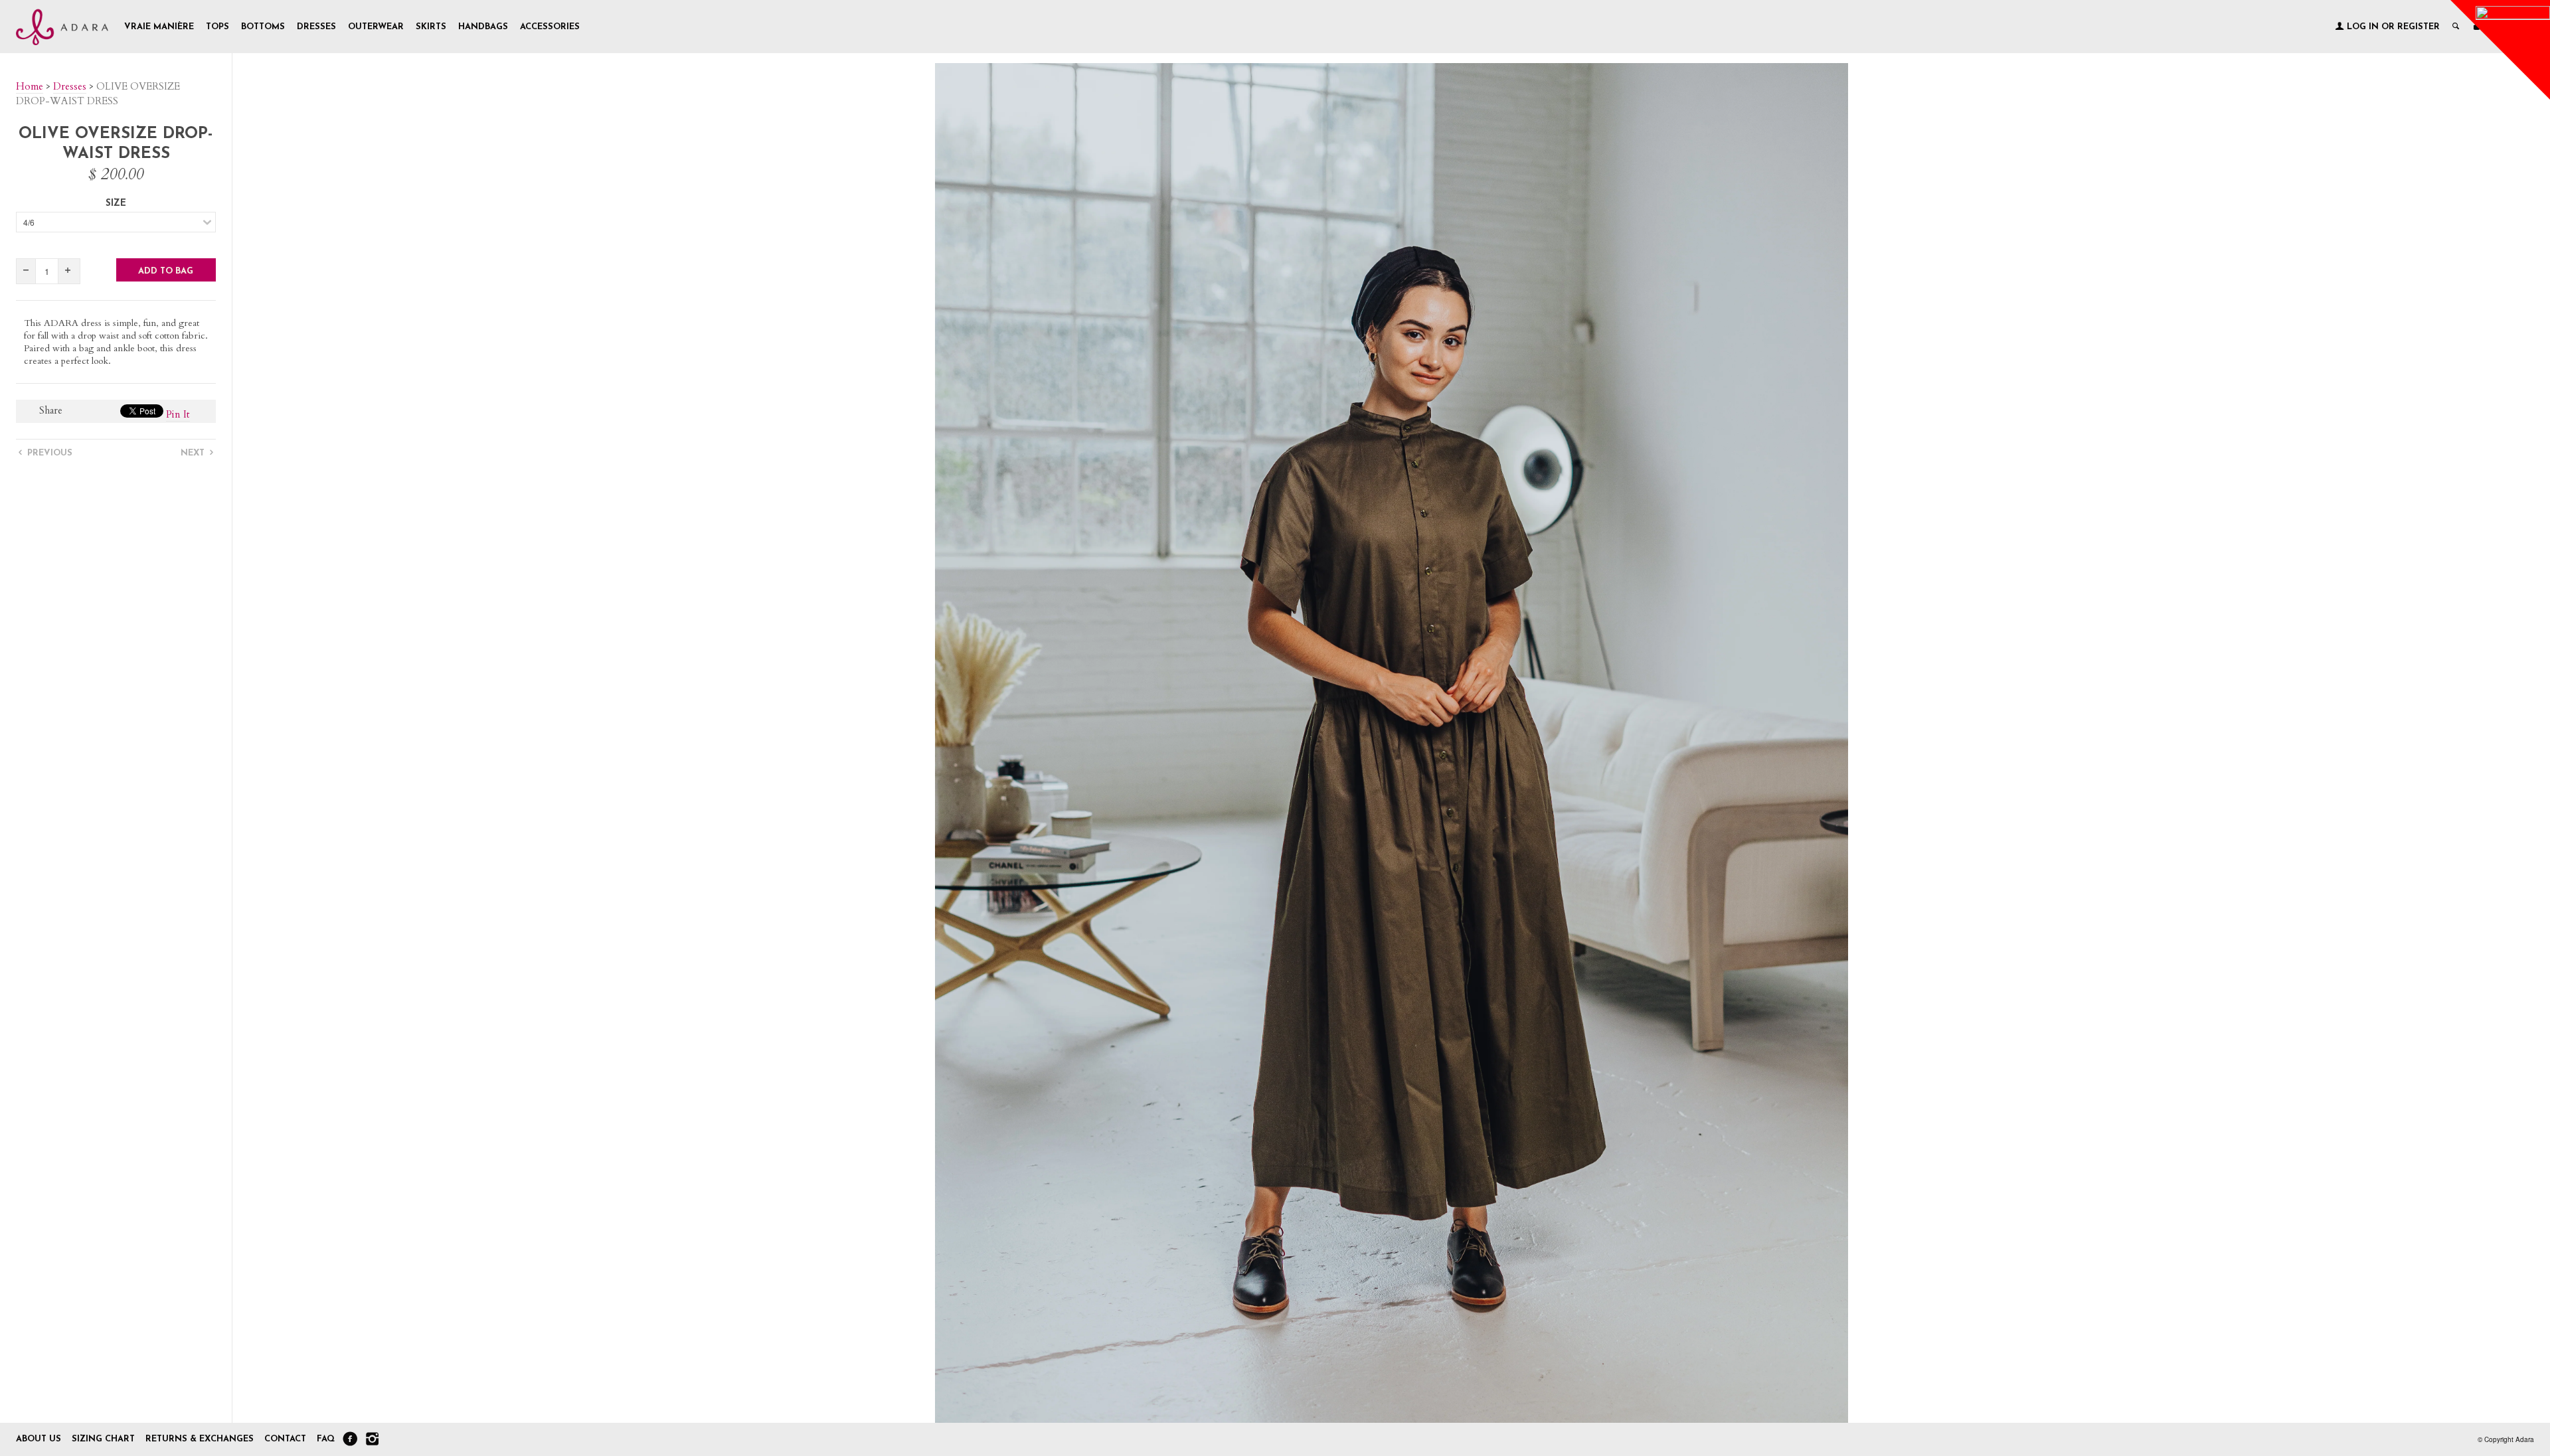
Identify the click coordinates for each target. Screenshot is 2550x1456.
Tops (217, 27)
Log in (2363, 27)
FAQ (326, 1439)
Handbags (483, 27)
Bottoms (263, 27)
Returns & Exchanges (200, 1439)
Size (116, 203)
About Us (39, 1439)
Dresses (316, 27)
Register (2419, 27)
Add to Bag (166, 271)
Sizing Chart (103, 1439)
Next (194, 453)
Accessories (550, 27)
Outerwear (376, 27)
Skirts (431, 27)
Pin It (178, 414)
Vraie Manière (159, 27)
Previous (48, 453)
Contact (287, 1439)
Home (30, 86)
